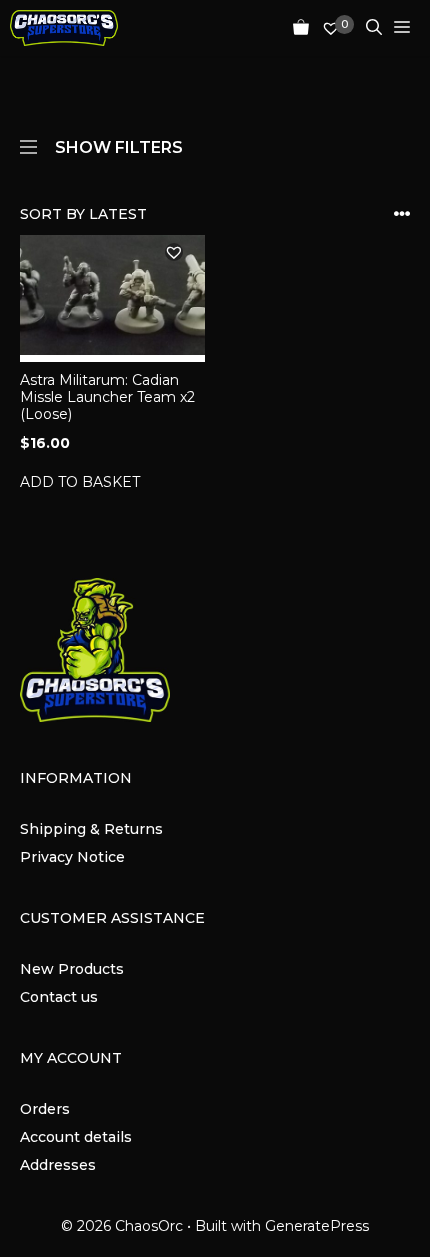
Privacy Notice (72, 857)
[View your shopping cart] (295, 28)
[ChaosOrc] (64, 28)
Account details (76, 1137)
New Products (72, 969)
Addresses (58, 1165)
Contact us (59, 997)
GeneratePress (317, 1226)
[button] (174, 252)
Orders (45, 1109)
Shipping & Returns (91, 829)
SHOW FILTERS (119, 146)
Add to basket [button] (80, 482)
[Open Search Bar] (368, 28)
